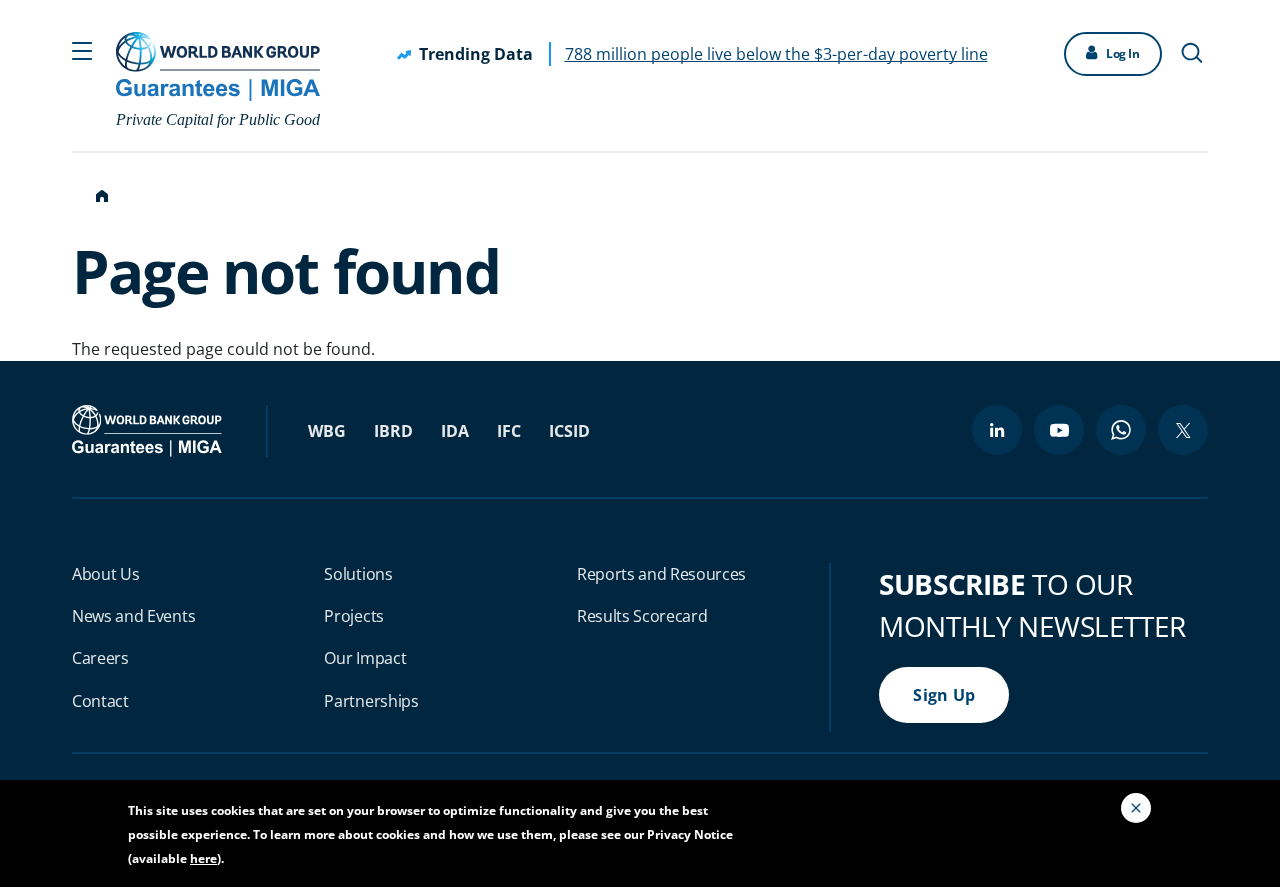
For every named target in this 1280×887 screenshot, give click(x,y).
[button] (82, 49)
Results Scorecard (642, 616)
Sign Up (944, 695)
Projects (353, 616)
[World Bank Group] (149, 429)
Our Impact (365, 658)
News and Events (133, 616)
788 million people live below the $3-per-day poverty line (776, 54)
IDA (455, 431)
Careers (100, 658)
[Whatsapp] (1121, 430)
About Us (105, 574)
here (203, 858)
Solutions (358, 574)
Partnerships (371, 701)
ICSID (569, 431)
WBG (327, 431)
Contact (100, 701)
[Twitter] (1183, 430)
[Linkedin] (997, 430)
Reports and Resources (661, 574)
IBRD (393, 431)
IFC (509, 431)
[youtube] (1059, 430)
